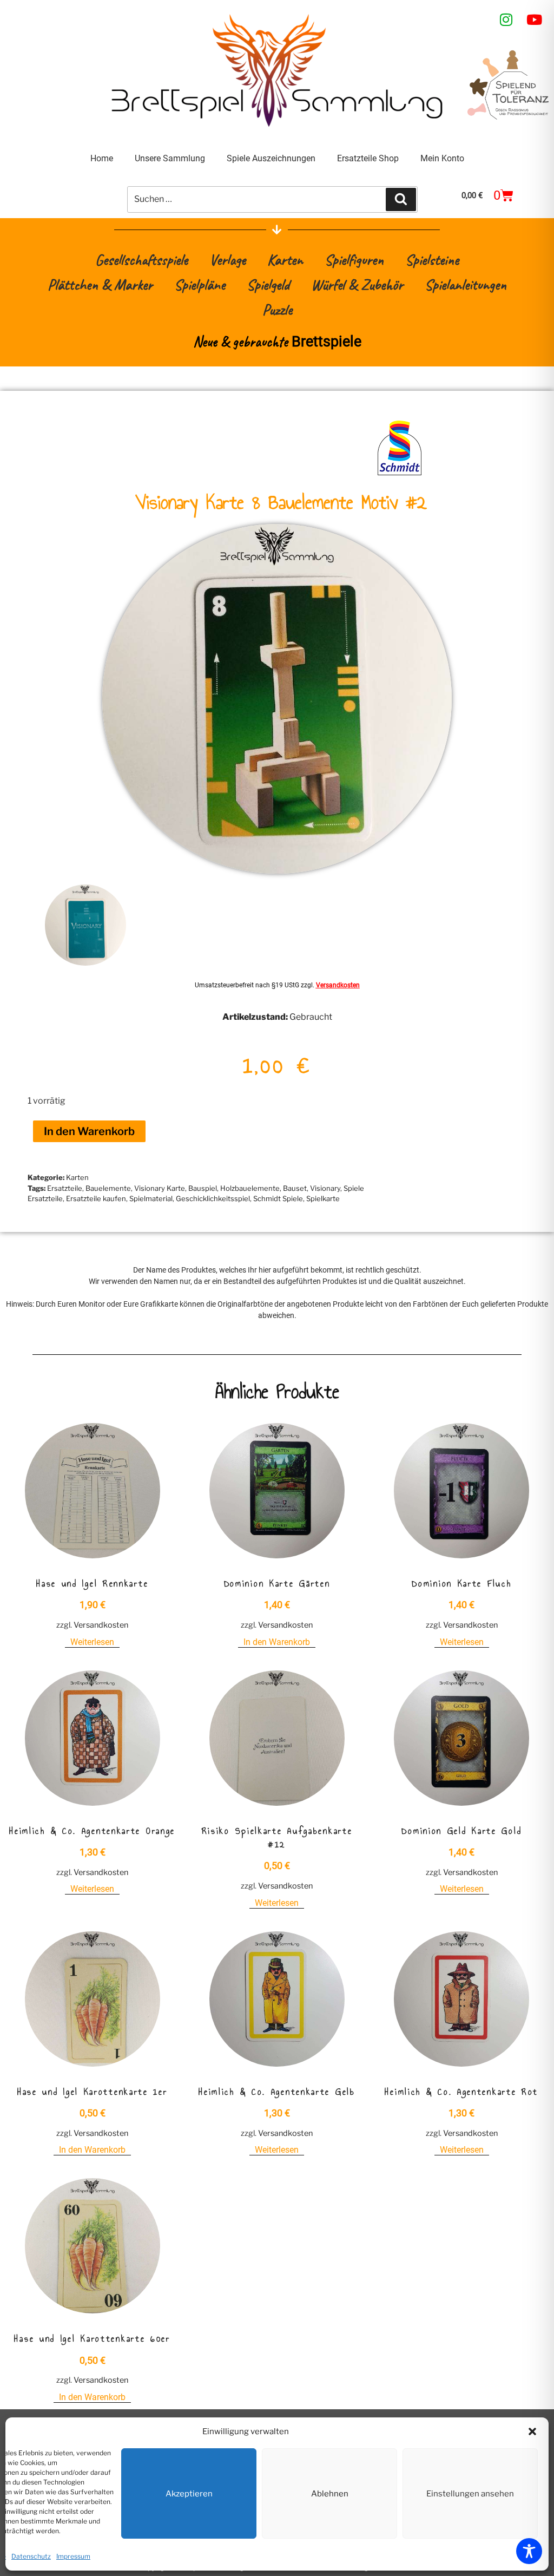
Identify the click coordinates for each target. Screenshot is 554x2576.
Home (102, 158)
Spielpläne (200, 284)
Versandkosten (338, 985)
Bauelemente (108, 1188)
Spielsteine (432, 260)
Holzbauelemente (250, 1188)
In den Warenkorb (89, 1131)
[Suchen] (401, 199)
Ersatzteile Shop (368, 158)
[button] (532, 2431)
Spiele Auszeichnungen (271, 158)
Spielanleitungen (466, 284)
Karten (285, 260)
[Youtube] (535, 19)
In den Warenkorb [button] (277, 1642)
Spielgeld (268, 284)
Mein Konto (442, 158)
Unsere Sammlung (170, 158)
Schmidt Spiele (278, 1198)
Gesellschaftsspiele (141, 260)
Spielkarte (323, 1198)
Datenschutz (31, 2556)
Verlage (227, 260)
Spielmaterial (151, 1198)
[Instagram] (506, 19)
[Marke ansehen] (400, 474)
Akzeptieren (189, 2494)
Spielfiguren (354, 260)
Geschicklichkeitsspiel (213, 1198)
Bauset (295, 1188)
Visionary (325, 1188)
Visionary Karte (160, 1188)
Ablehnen (330, 2494)
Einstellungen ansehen (470, 2494)
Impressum (73, 2556)
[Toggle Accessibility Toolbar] (529, 2551)
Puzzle (277, 309)
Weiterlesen (92, 1642)
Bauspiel (203, 1188)
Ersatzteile (65, 1188)
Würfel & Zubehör (357, 284)
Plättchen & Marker (100, 284)
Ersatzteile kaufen (96, 1198)
